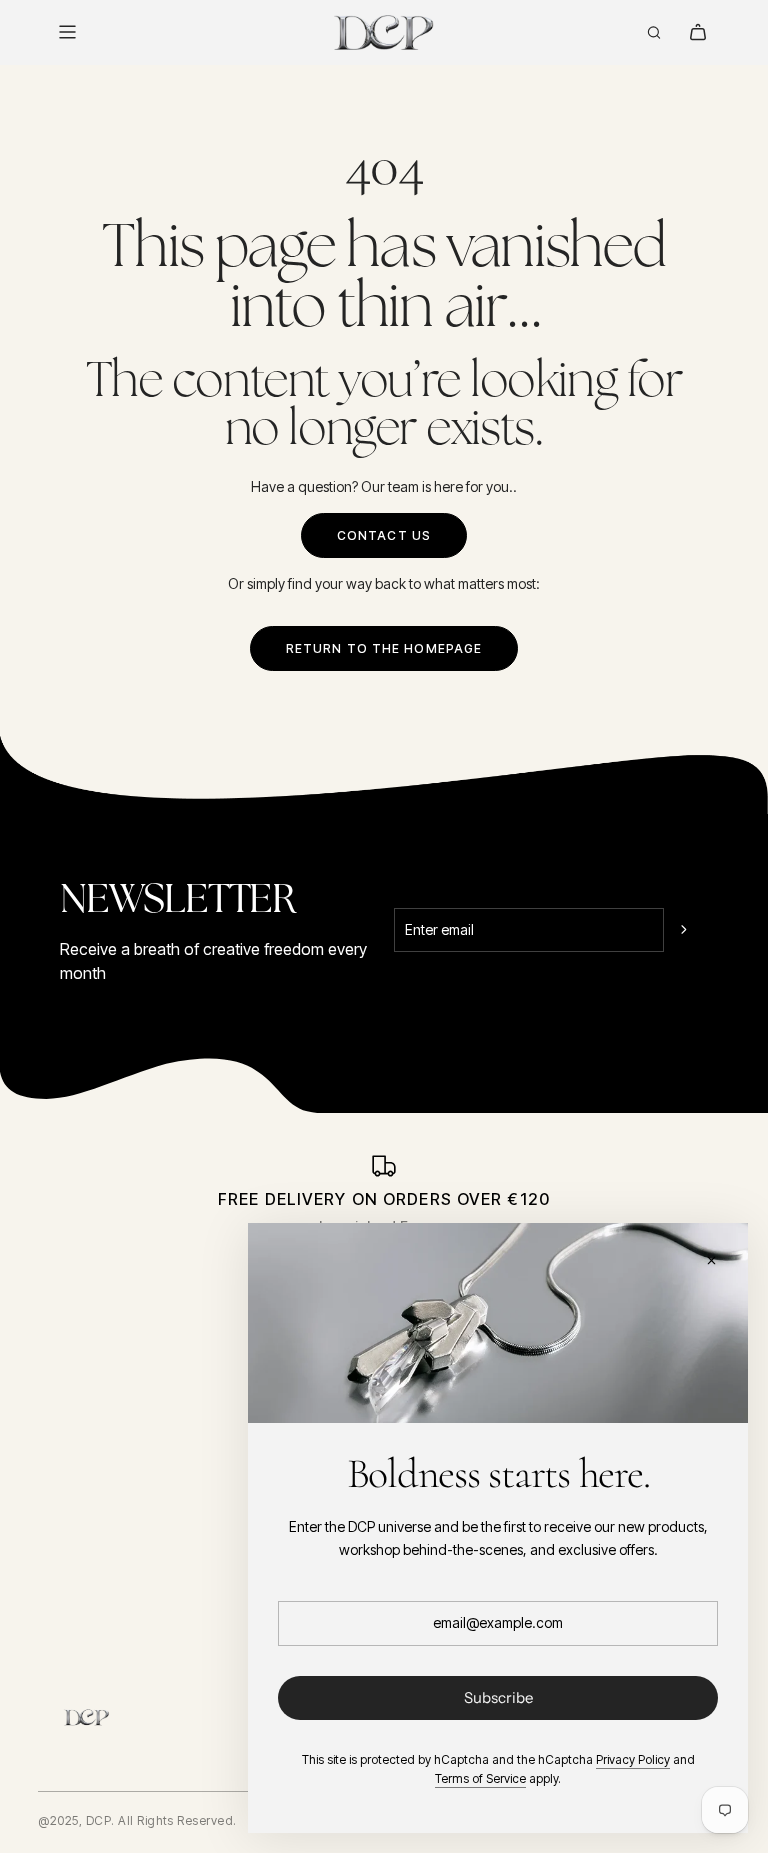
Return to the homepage (384, 648)
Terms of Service (480, 1778)
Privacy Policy (633, 1759)
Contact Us (384, 535)
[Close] (711, 1260)
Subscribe (498, 1697)
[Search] (654, 32)
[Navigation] (67, 32)
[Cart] (698, 32)
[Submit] (686, 930)
